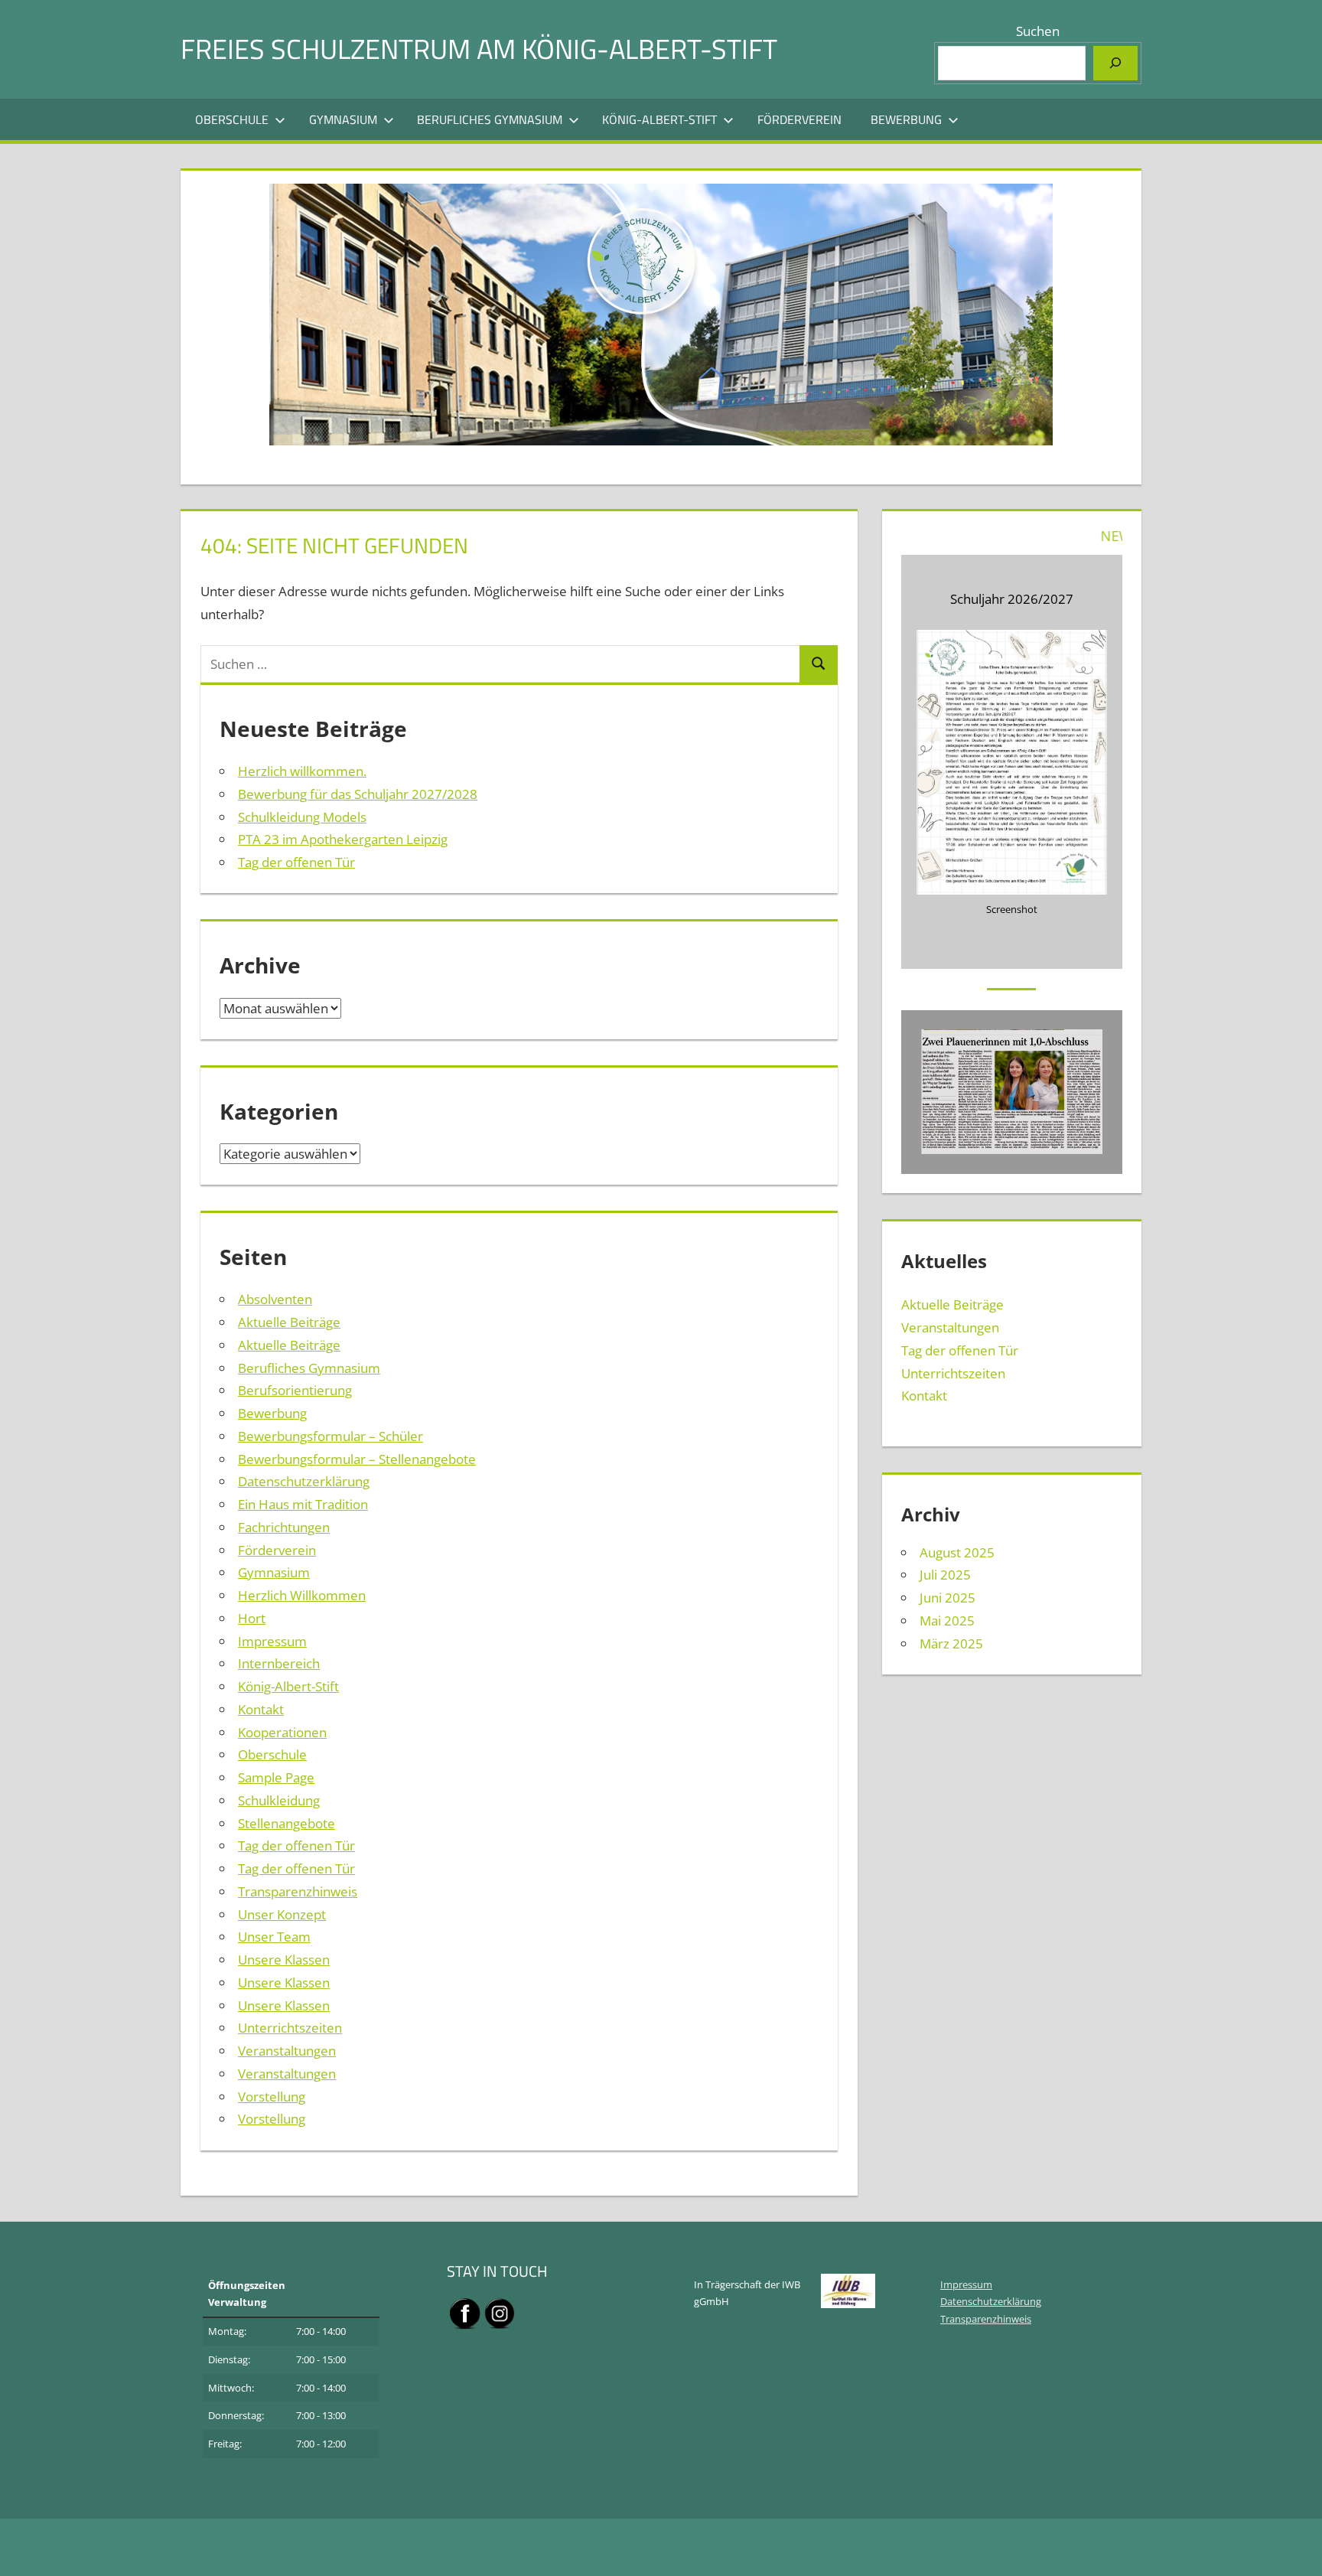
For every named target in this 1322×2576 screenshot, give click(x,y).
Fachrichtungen (284, 1527)
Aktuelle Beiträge (289, 1322)
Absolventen (275, 1299)
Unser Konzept (282, 1914)
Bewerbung (906, 119)
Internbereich (279, 1663)
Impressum (272, 1641)
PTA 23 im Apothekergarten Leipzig (343, 839)
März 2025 (951, 1643)
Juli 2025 (945, 1575)
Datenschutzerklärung (304, 1481)
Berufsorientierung (295, 1390)
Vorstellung (272, 2097)
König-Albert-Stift (659, 119)
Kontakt (261, 1709)
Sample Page (276, 1777)
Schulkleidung (279, 1800)
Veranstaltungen (287, 2051)
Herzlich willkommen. (302, 771)
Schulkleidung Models (302, 817)
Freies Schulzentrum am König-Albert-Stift (479, 49)
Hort (252, 1618)
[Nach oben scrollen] (1297, 2551)
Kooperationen (282, 1732)
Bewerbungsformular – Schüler (330, 1436)
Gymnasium (343, 119)
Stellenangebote (287, 1823)
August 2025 (957, 1552)
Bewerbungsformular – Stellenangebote (357, 1459)
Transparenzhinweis (298, 1891)
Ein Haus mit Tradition (303, 1504)
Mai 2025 (947, 1621)
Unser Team (274, 1937)
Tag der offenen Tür (296, 862)
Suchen (1038, 31)
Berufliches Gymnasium (490, 119)
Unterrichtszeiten (290, 2028)
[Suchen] (1115, 63)
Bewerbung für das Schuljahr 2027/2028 (358, 794)
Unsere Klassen (284, 1960)
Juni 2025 (948, 1598)
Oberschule (232, 119)
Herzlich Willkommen (302, 1595)
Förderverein (799, 119)
